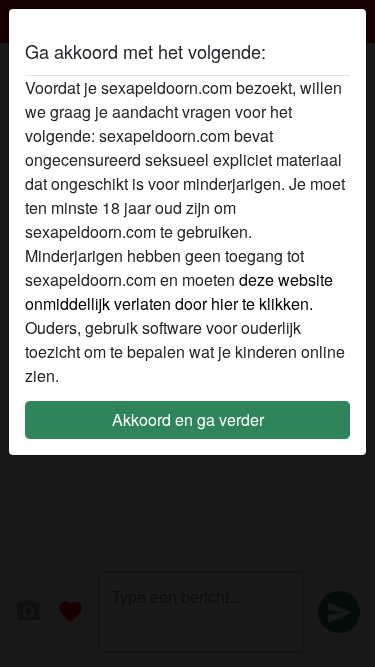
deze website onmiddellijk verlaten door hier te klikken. (179, 291)
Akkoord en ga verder (188, 419)
